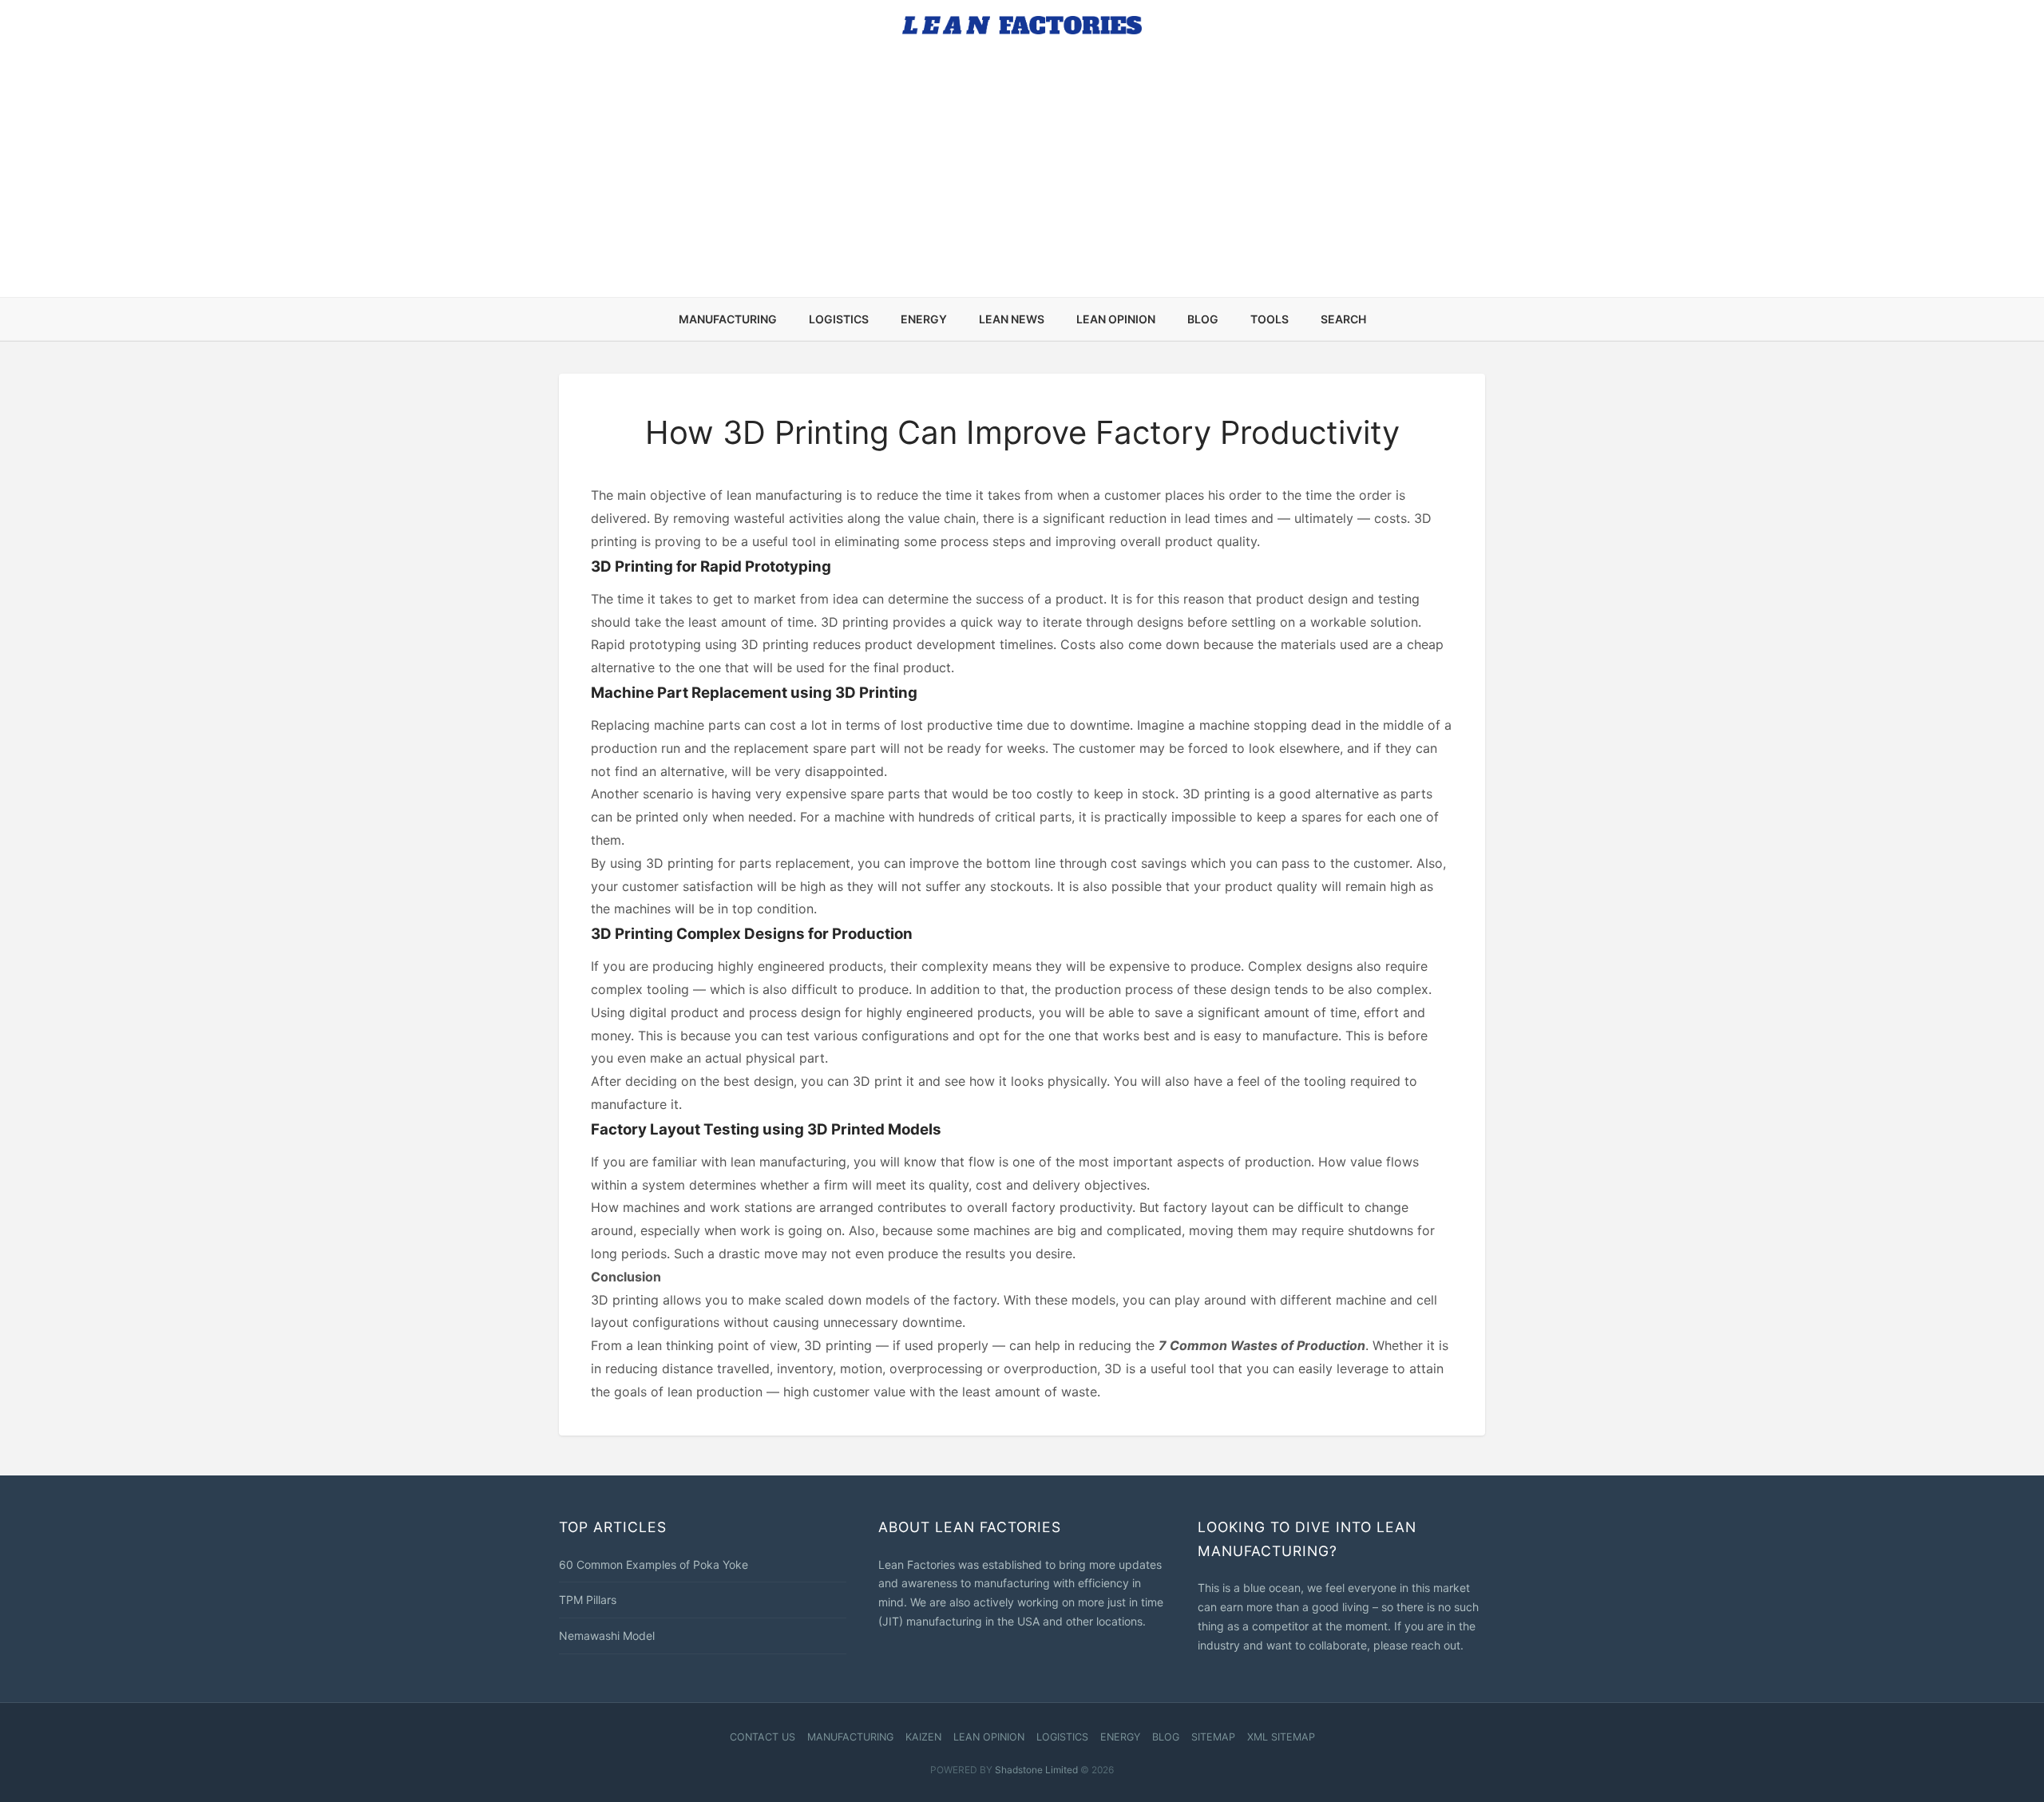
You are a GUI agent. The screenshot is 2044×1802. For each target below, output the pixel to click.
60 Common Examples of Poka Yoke (654, 1564)
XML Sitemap (1281, 1737)
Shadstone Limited (1036, 1770)
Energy (924, 319)
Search (1343, 319)
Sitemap (1213, 1737)
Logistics (839, 319)
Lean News (1012, 319)
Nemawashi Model (607, 1636)
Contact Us (763, 1737)
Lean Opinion (1116, 319)
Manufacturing (728, 319)
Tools (1270, 319)
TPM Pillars (588, 1600)
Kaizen (923, 1737)
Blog (1203, 319)
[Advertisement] (1022, 177)
